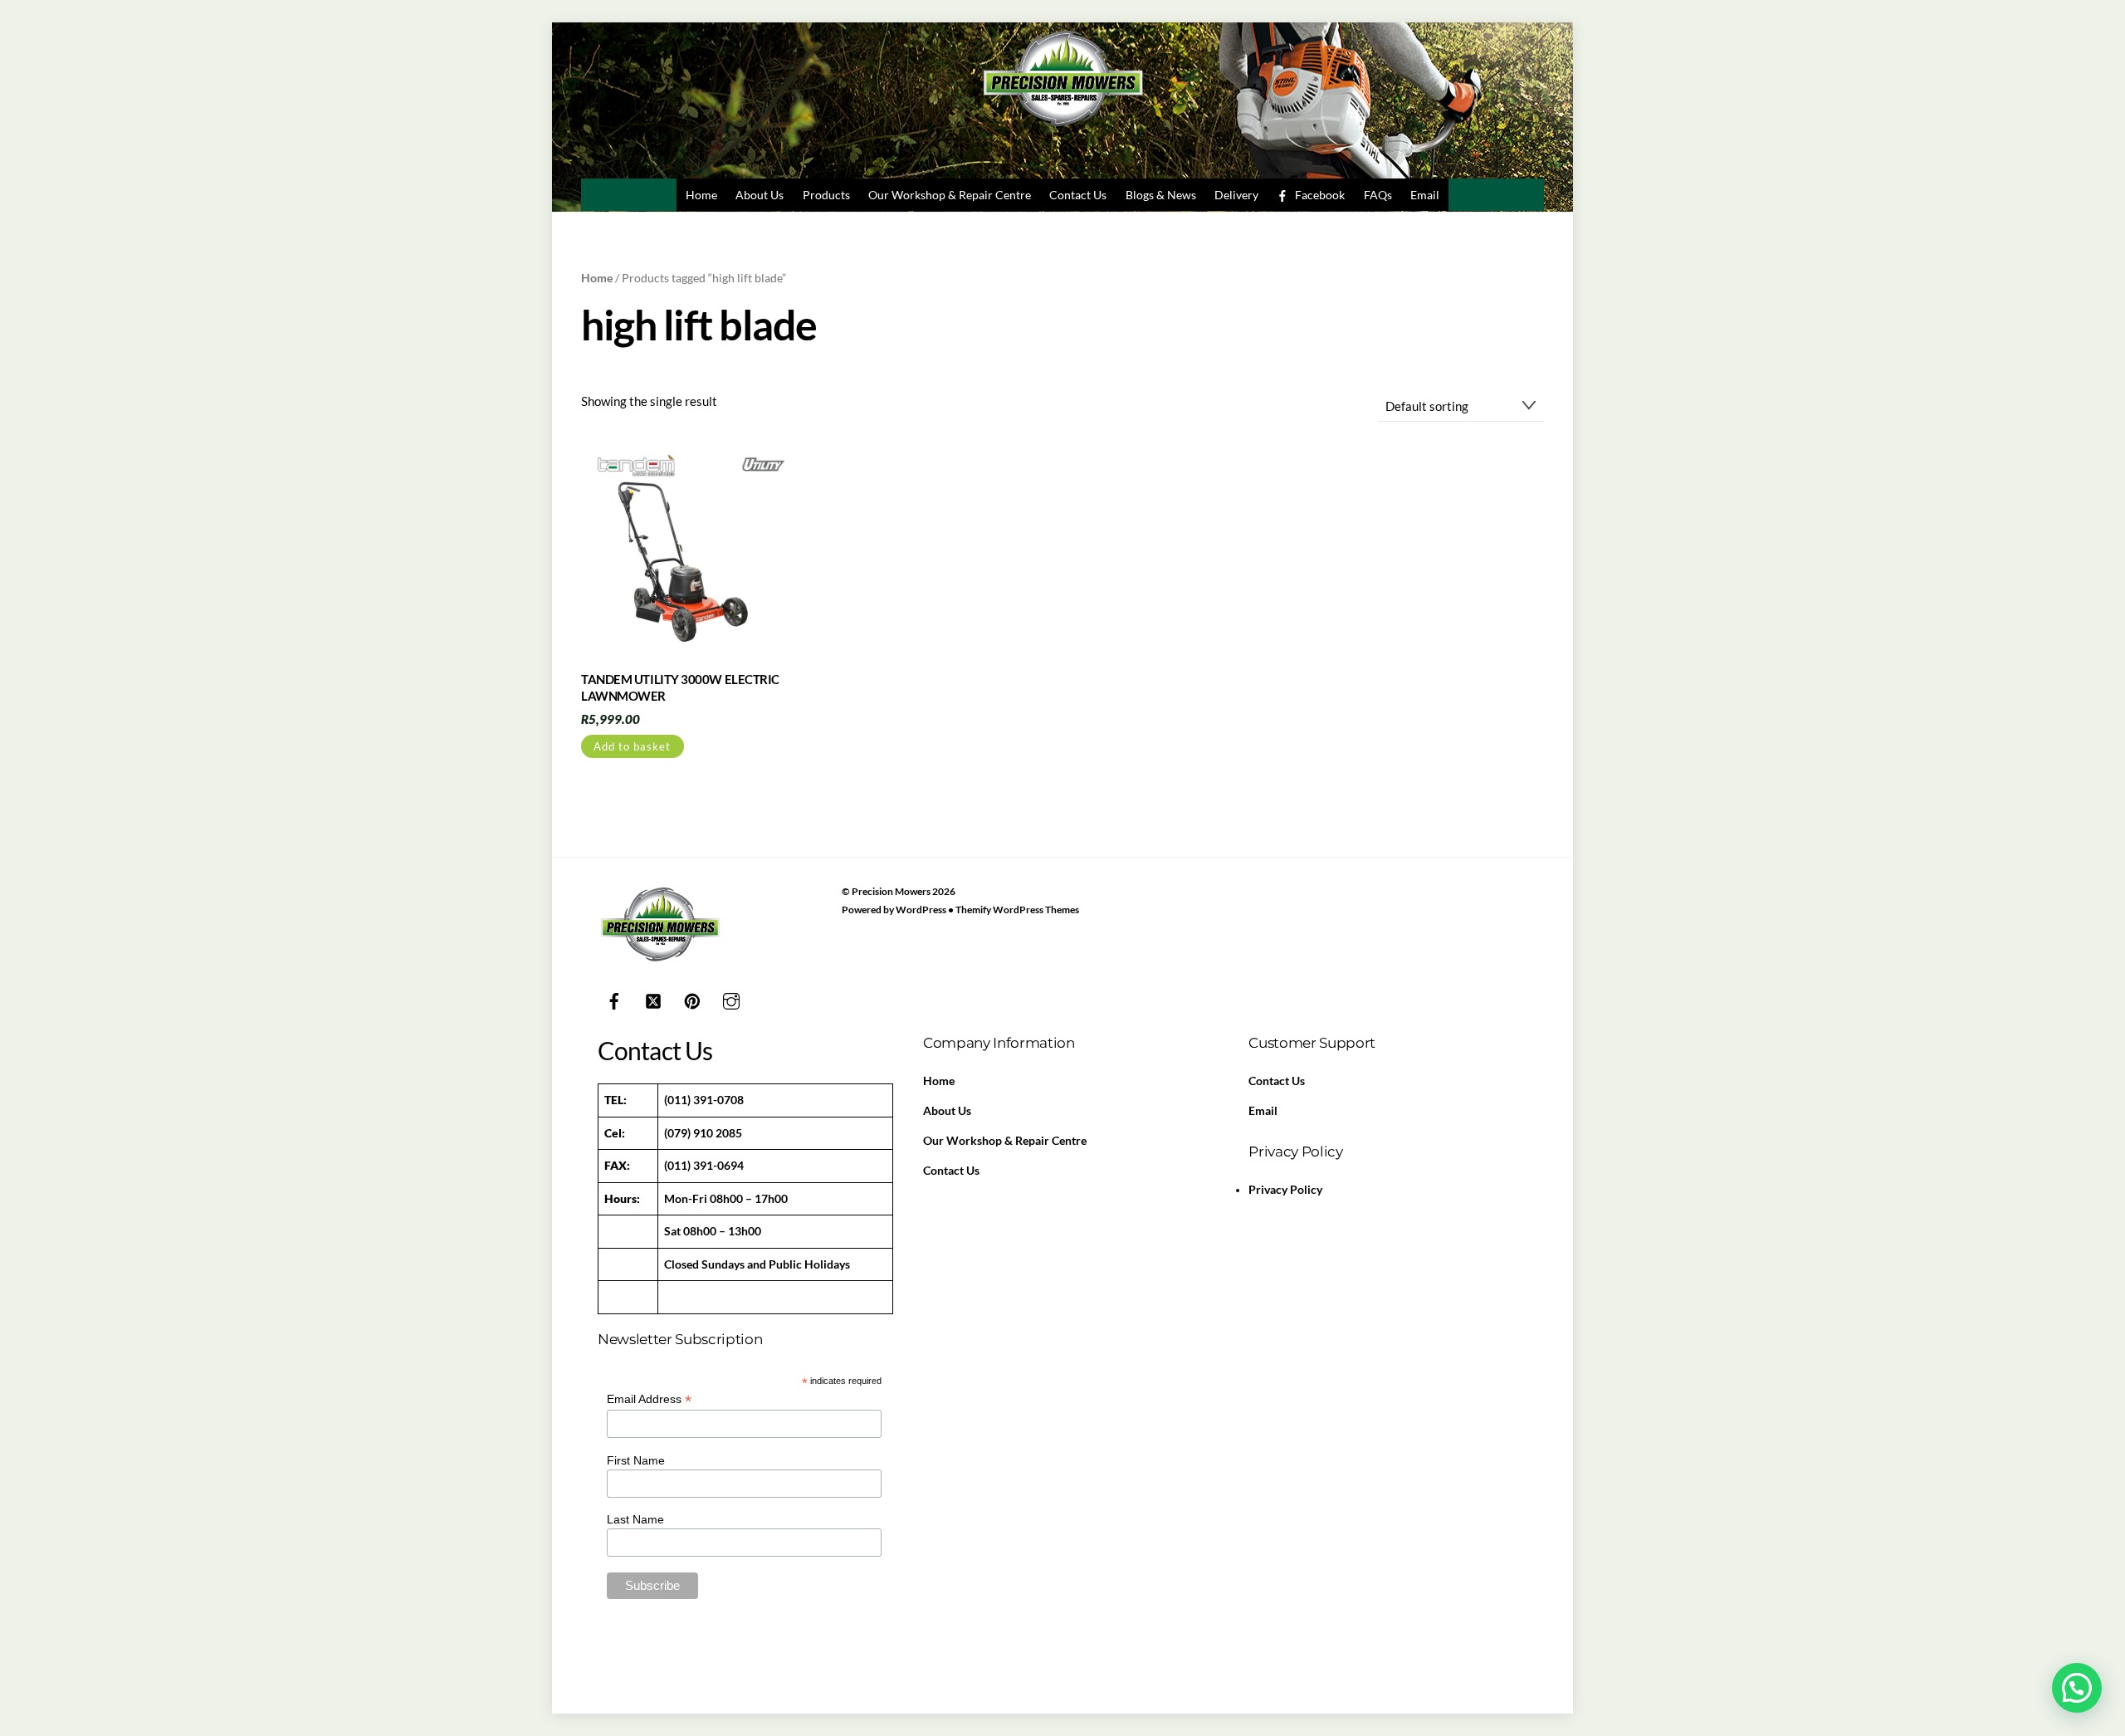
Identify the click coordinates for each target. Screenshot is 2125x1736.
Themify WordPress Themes (1017, 910)
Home (701, 195)
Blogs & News (1161, 195)
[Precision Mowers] (1062, 131)
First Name (636, 1460)
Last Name (635, 1519)
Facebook (1319, 195)
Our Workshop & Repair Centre (950, 195)
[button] (2077, 1688)
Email (1425, 195)
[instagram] (731, 999)
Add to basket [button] (632, 746)
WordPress (921, 910)
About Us (760, 195)
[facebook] (614, 999)
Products (826, 195)
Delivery (1236, 195)
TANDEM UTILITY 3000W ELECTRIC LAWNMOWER (680, 687)
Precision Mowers (891, 891)
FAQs (1378, 195)
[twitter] (653, 999)
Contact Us (1078, 195)
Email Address (649, 1399)
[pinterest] (692, 999)
